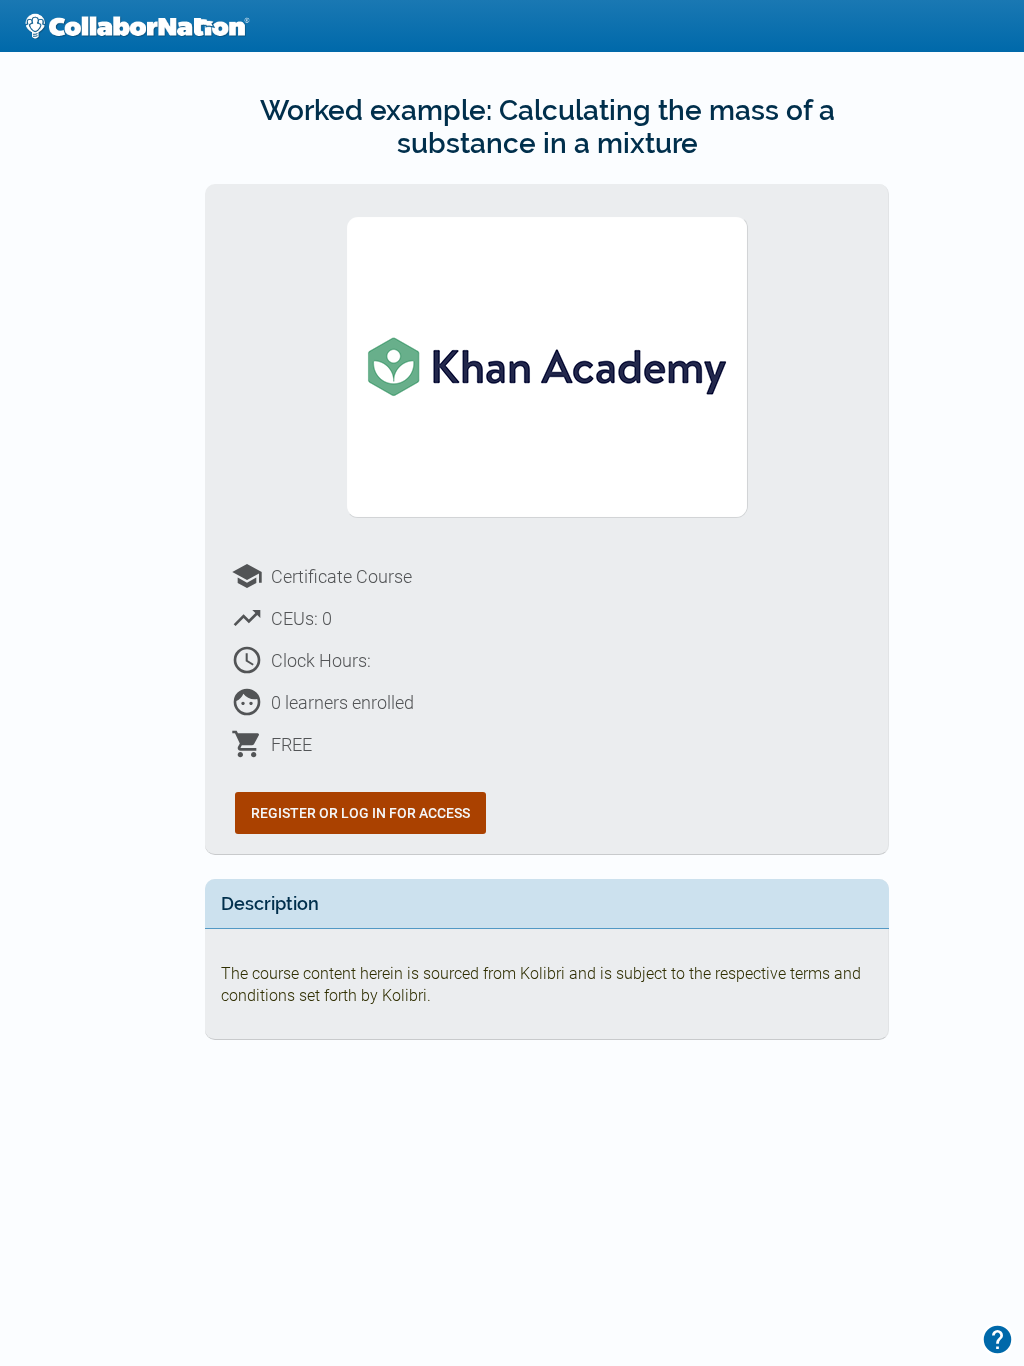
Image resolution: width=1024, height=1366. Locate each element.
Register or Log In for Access (360, 813)
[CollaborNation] (137, 26)
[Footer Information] (997, 1339)
